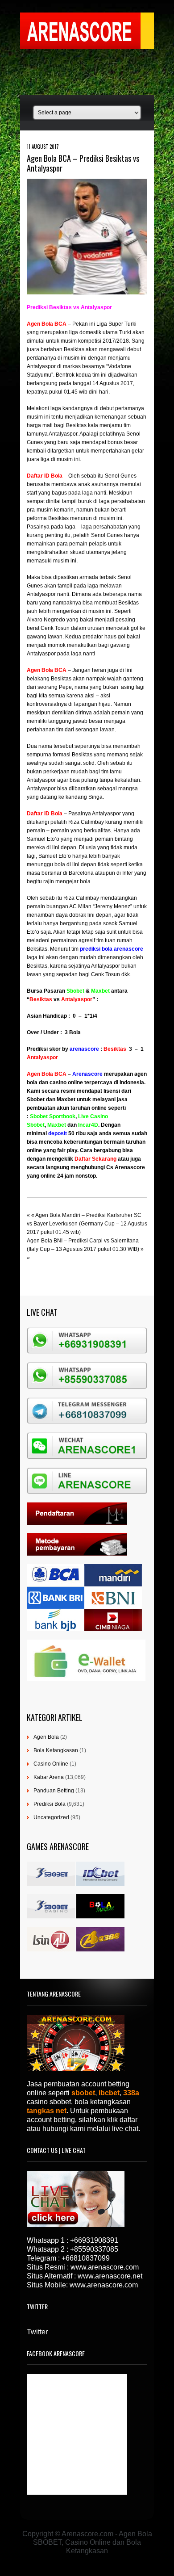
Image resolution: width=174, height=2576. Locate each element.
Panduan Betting (54, 1791)
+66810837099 (86, 2258)
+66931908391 (94, 2240)
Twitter (37, 2332)
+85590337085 (94, 2249)
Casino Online (51, 1764)
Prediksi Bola (50, 1804)
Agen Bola (46, 1737)
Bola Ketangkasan (56, 1750)
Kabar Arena (49, 1777)
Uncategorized (51, 1817)
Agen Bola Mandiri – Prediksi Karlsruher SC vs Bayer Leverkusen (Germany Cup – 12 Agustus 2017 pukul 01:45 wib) (87, 1224)
